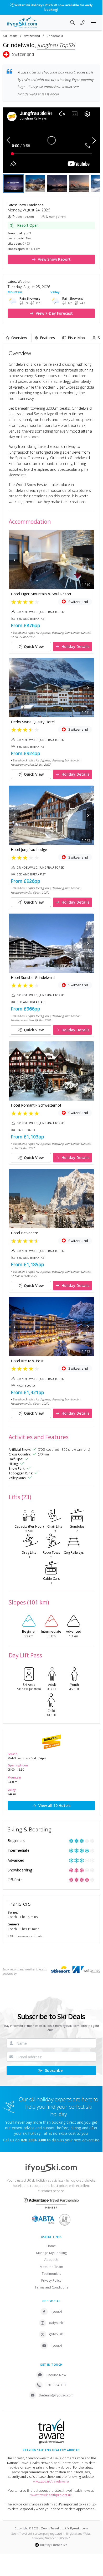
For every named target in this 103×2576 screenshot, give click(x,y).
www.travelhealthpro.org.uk (51, 2491)
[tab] (17, 333)
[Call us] (82, 18)
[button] (51, 136)
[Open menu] (94, 18)
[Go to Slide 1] (14, 179)
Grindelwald (55, 31)
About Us (51, 2255)
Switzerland (32, 31)
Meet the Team (51, 2262)
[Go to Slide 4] (79, 179)
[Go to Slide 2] (35, 179)
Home (51, 2241)
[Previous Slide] (9, 136)
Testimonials (51, 2269)
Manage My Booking (51, 2248)
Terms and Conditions (51, 2283)
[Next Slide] (94, 136)
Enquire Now (56, 2370)
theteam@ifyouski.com (56, 2391)
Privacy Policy (51, 2276)
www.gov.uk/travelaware (51, 2477)
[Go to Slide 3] (57, 179)
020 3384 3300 (56, 2381)
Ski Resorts (10, 31)
